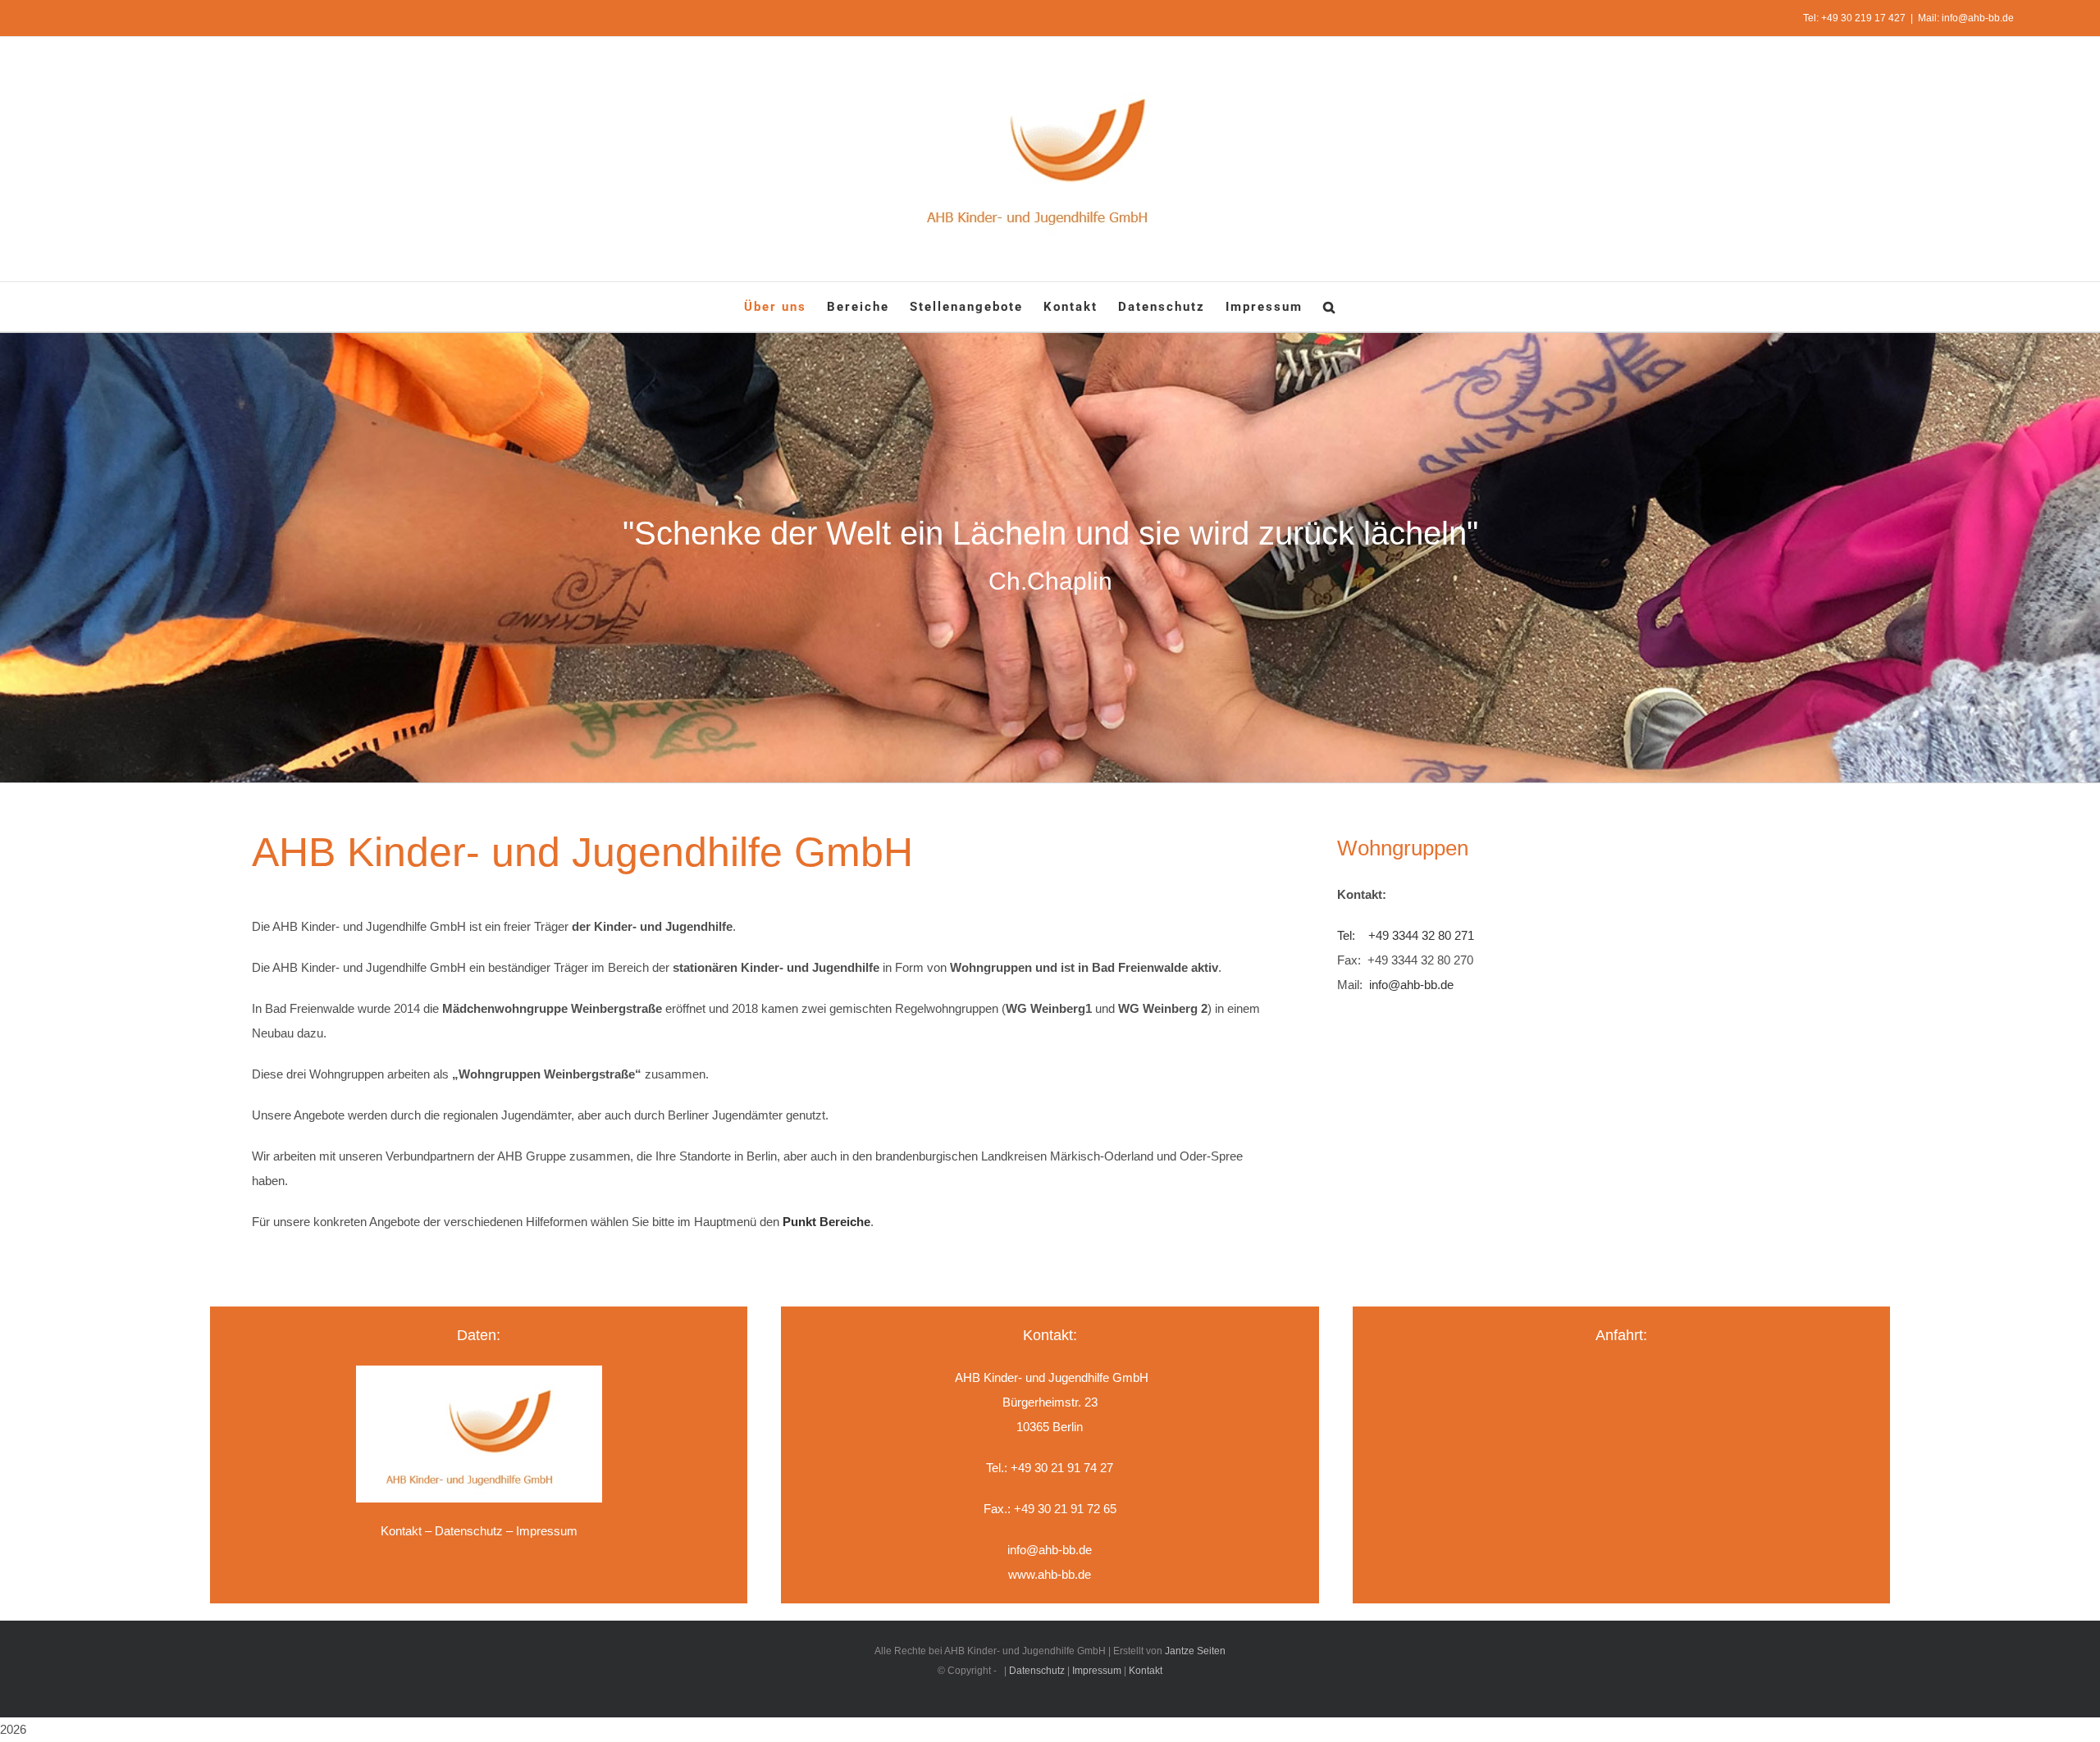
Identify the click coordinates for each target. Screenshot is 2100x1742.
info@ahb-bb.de (1411, 985)
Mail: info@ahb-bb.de (1966, 18)
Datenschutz (469, 1531)
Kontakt (401, 1531)
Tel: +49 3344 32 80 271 (1406, 935)
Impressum (1097, 1671)
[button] (1330, 307)
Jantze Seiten (1195, 1651)
